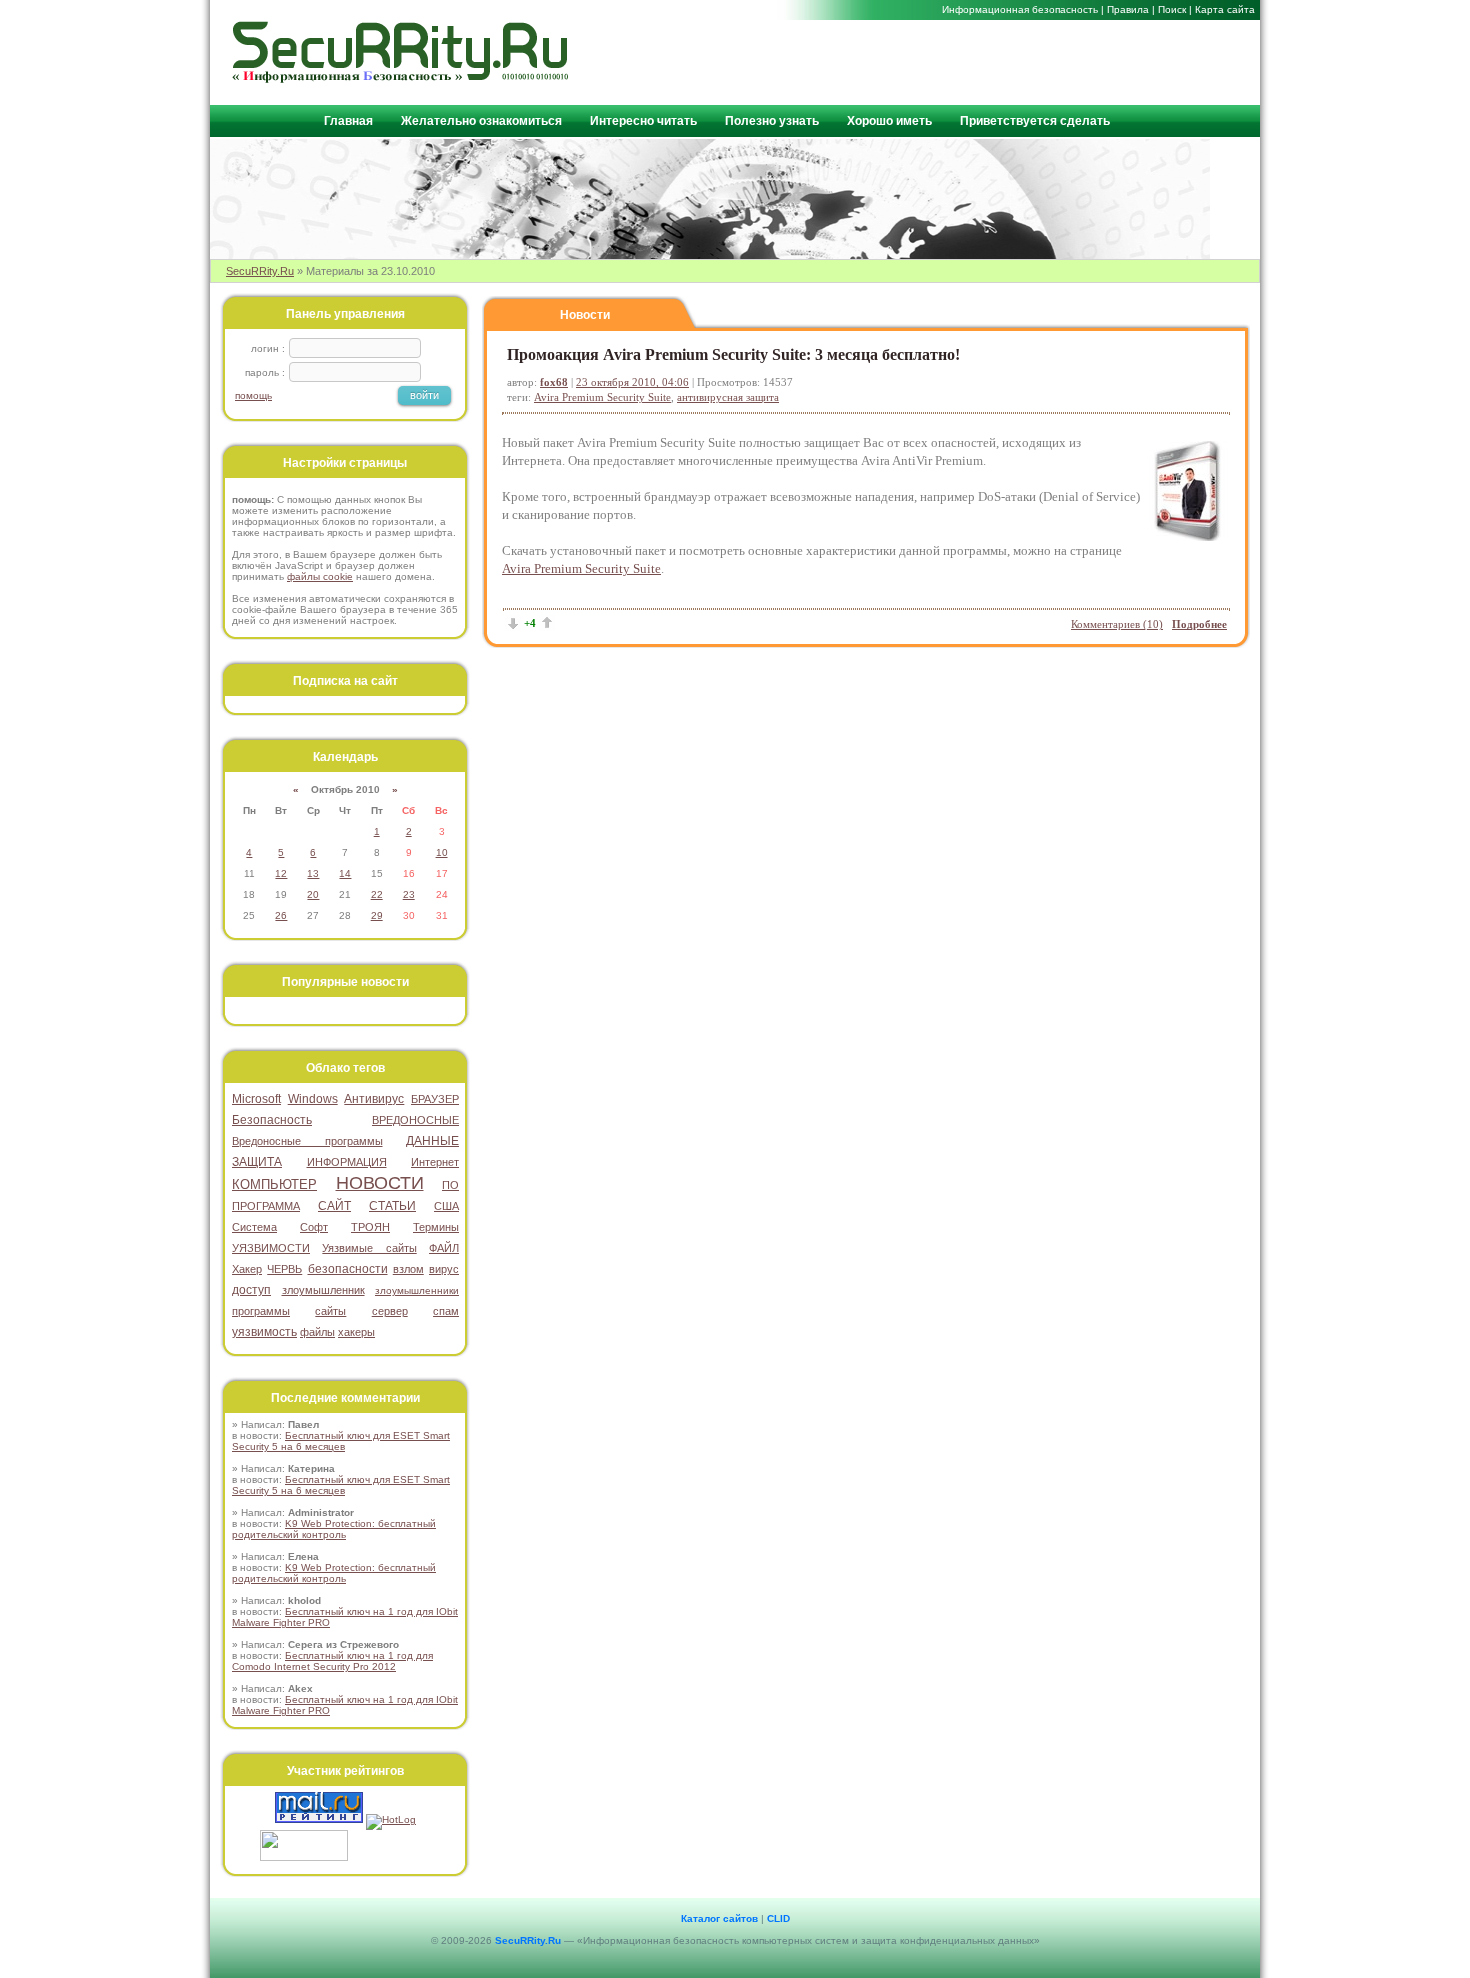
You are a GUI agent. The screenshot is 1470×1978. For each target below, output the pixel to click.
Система (254, 1227)
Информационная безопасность (1020, 9)
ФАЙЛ (444, 1248)
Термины (436, 1227)
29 (377, 915)
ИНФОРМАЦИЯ (347, 1162)
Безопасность (272, 1120)
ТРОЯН (370, 1227)
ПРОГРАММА (266, 1206)
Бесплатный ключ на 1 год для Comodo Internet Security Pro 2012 (332, 1661)
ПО (450, 1185)
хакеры (356, 1332)
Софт (314, 1227)
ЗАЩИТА (257, 1162)
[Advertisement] (1016, 61)
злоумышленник (323, 1290)
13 (313, 873)
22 (377, 894)
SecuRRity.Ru (260, 271)
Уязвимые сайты (369, 1248)
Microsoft (256, 1099)
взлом (408, 1269)
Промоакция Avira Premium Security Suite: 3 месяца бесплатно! (733, 354)
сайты (330, 1311)
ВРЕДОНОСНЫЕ (415, 1120)
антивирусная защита (728, 397)
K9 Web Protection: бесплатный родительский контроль (334, 1529)
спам (446, 1311)
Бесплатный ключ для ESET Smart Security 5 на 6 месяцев (341, 1441)
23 (409, 894)
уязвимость (264, 1332)
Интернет (435, 1162)
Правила (1128, 9)
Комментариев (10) (1117, 624)
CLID (778, 1918)
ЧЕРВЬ (284, 1269)
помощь (253, 395)
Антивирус (374, 1099)
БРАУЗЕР (435, 1099)
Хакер (247, 1269)
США (446, 1206)
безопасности (348, 1269)
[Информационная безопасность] (401, 78)
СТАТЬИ (392, 1206)
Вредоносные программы (307, 1141)
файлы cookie (320, 576)
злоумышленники (417, 1290)
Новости (585, 315)
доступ (251, 1290)
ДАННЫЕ (432, 1141)
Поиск (1172, 9)
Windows (313, 1099)
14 (345, 873)
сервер (390, 1311)
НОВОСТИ (380, 1183)
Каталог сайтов (719, 1918)
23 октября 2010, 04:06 (632, 382)
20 (313, 894)
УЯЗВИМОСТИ (271, 1248)
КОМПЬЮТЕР (274, 1184)
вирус (444, 1269)
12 (281, 873)
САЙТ (334, 1206)
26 (281, 915)
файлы (317, 1332)
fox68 (554, 382)
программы (261, 1311)
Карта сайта (1225, 9)
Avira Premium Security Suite (602, 397)
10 (442, 852)
